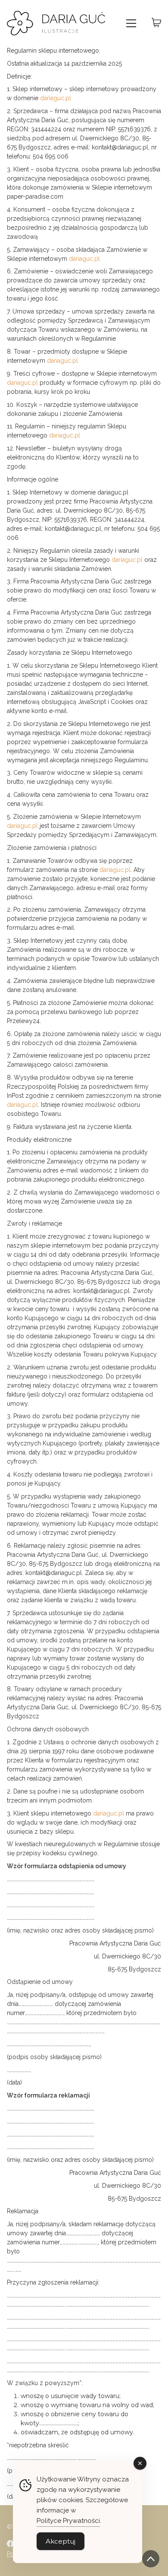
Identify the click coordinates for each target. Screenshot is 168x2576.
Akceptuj (61, 2541)
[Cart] (156, 23)
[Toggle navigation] (131, 23)
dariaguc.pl (56, 98)
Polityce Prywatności (68, 2521)
